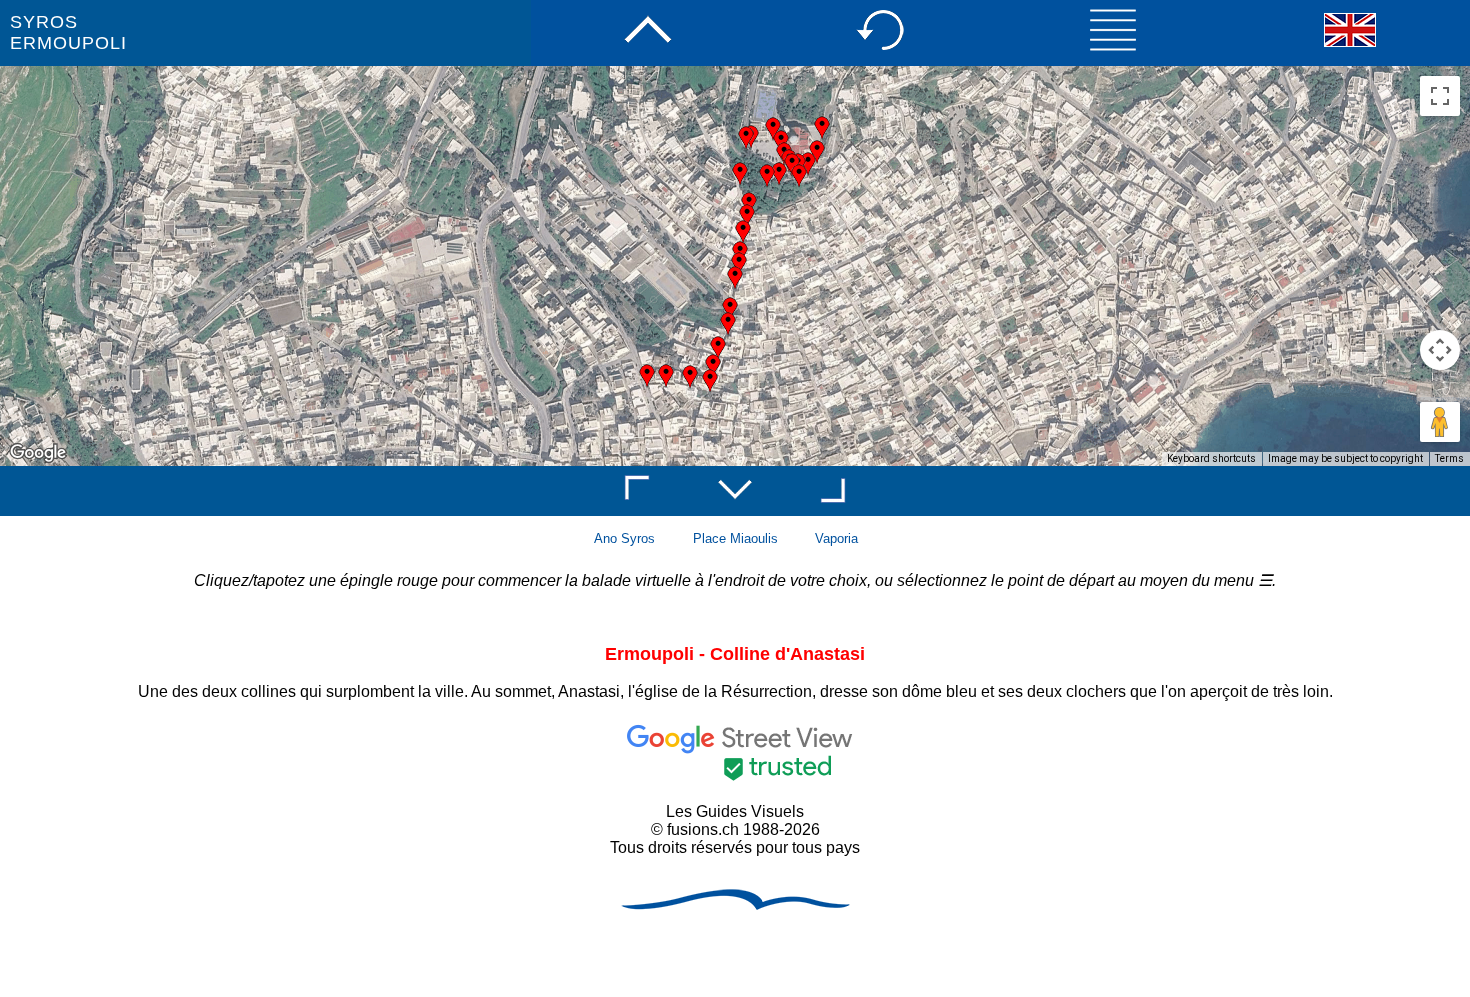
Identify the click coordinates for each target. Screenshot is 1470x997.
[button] (713, 366)
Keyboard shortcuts (1211, 458)
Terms (1449, 458)
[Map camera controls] (1440, 350)
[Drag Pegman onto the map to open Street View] (1440, 422)
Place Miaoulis (735, 538)
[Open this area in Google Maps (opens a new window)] (38, 453)
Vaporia (836, 538)
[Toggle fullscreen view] (1440, 96)
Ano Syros (624, 538)
